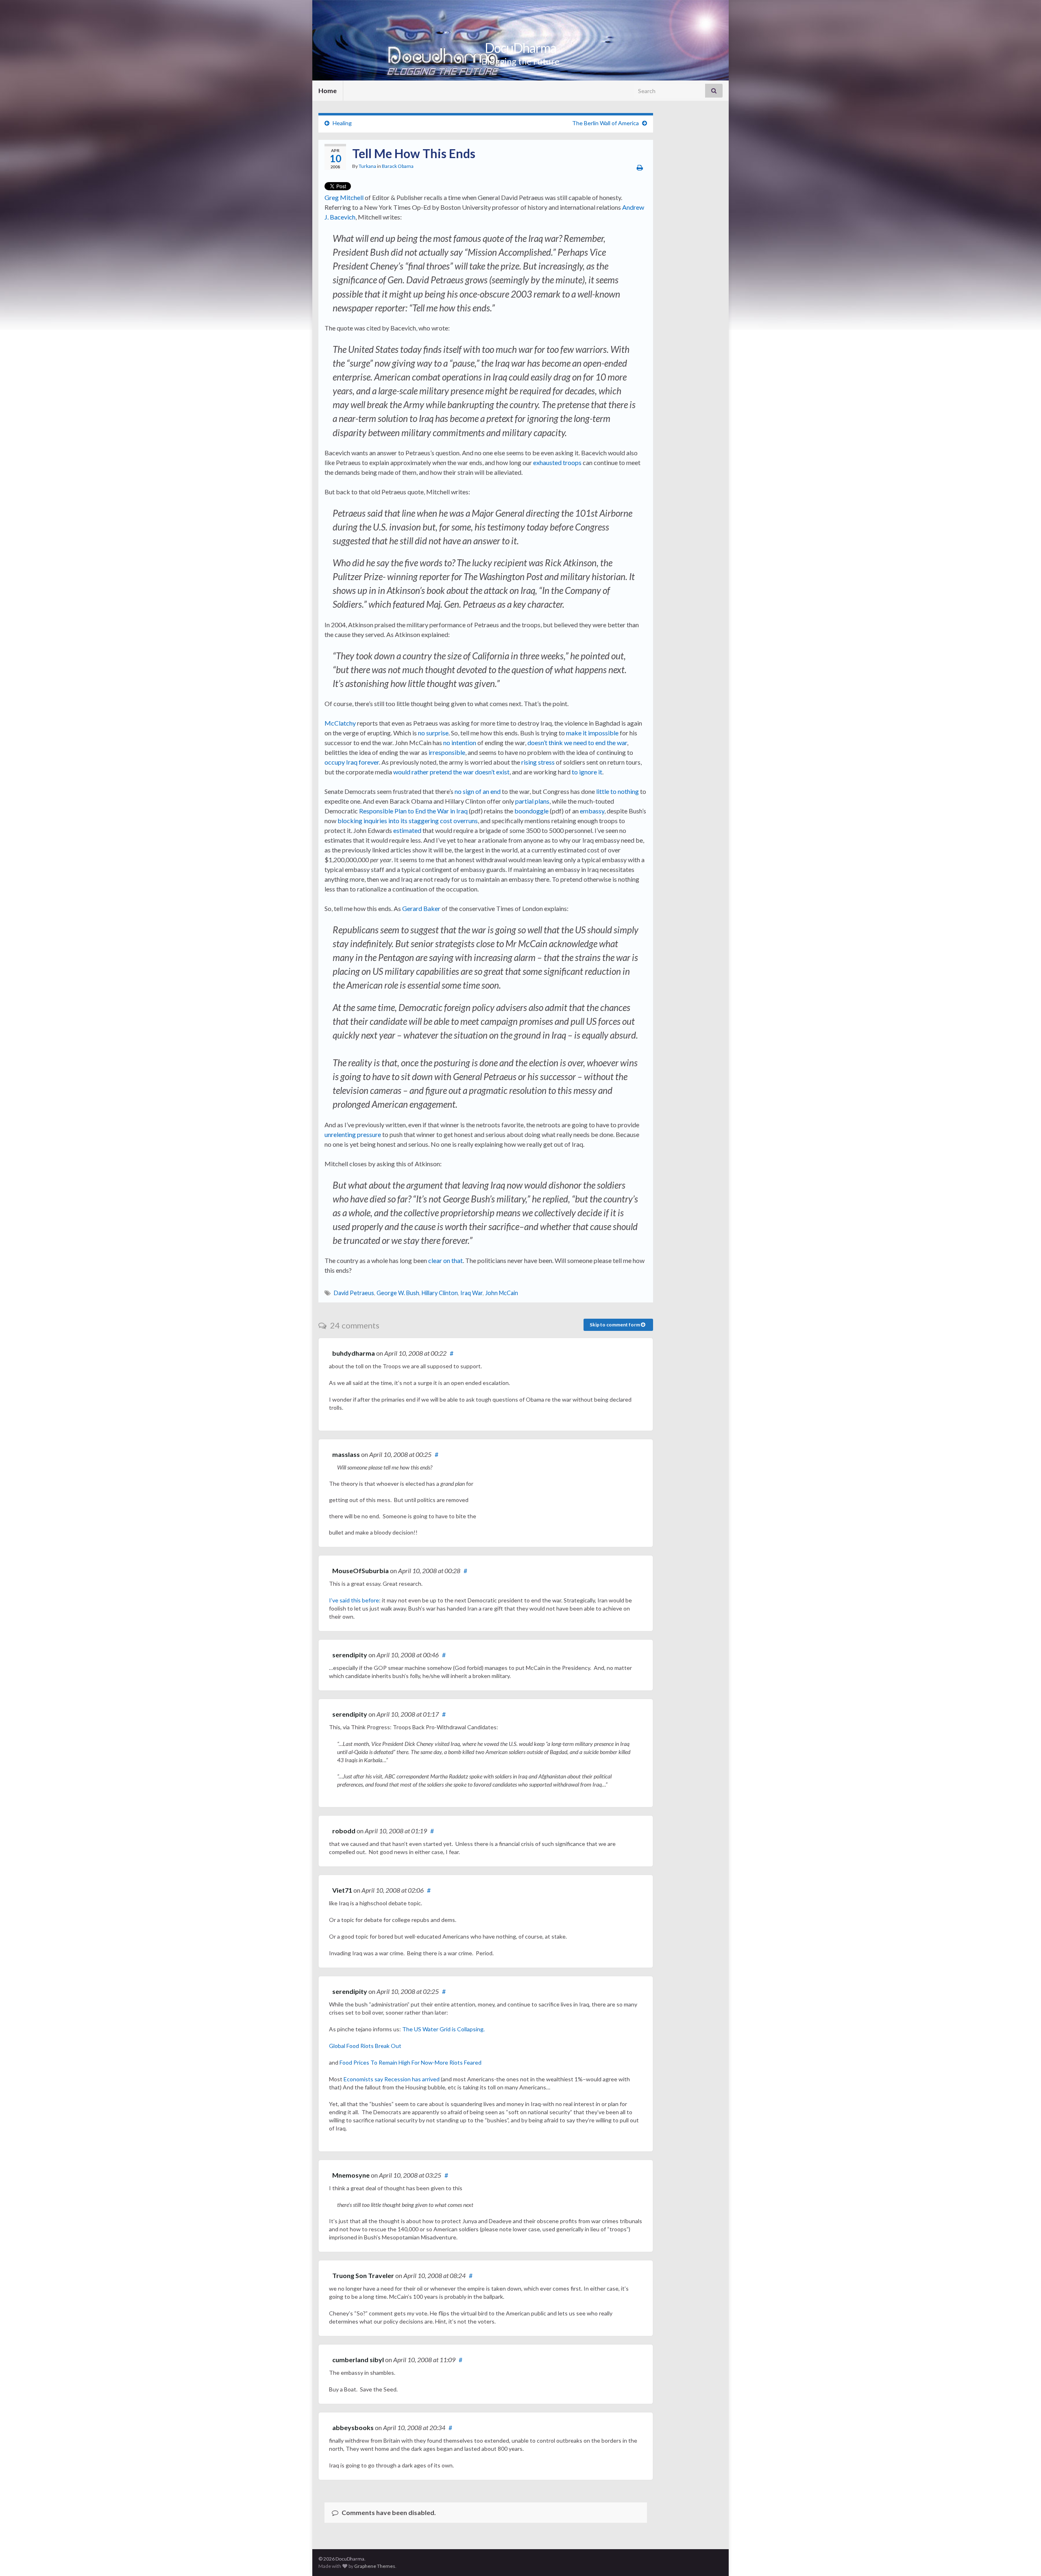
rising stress (538, 762)
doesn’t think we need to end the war (577, 742)
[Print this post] (640, 167)
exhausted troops (557, 462)
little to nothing (617, 791)
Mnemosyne (351, 2175)
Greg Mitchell (344, 197)
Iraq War (471, 1293)
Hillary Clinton (440, 1293)
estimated (407, 830)
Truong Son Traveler (363, 2275)
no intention (460, 742)
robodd (344, 1831)
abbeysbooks (353, 2427)
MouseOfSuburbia (360, 1571)
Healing (342, 123)
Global (338, 2046)
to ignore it (587, 772)
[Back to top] (1023, 2558)
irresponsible (447, 752)
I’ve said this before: (355, 1600)
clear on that (445, 1260)
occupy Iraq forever (352, 762)
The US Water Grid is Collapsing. (443, 2029)
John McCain (502, 1293)
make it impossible (592, 733)
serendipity (350, 1655)
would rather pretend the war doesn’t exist (451, 772)
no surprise (433, 733)
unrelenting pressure (353, 1134)
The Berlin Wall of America (605, 123)
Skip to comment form (615, 1325)
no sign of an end (478, 791)
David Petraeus (354, 1293)
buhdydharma (354, 1353)
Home (328, 90)
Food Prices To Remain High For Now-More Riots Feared (411, 2062)
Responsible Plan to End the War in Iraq (413, 811)
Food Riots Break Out (374, 2046)
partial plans (532, 801)
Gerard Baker (421, 908)
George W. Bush (398, 1293)
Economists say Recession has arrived (392, 2079)
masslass (346, 1454)
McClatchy (340, 723)
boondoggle (531, 811)
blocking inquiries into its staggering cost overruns (408, 821)
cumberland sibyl (358, 2360)
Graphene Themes (375, 2566)
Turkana (367, 166)
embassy (592, 811)
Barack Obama (398, 166)
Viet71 (342, 1890)
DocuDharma (520, 48)
